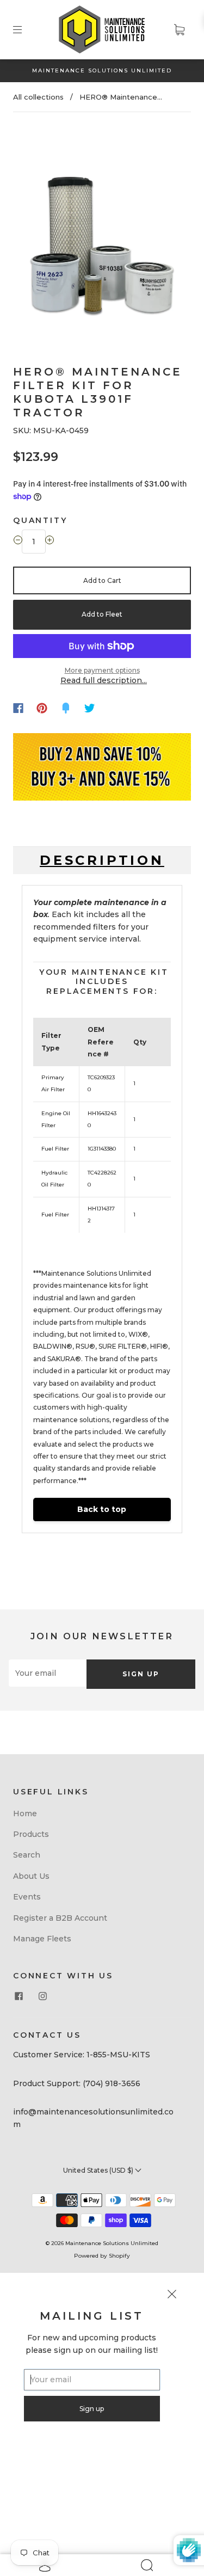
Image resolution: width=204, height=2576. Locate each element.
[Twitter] (90, 708)
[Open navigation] (25, 29)
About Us (31, 1876)
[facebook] (18, 1996)
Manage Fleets (42, 1939)
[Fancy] (66, 708)
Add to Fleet (102, 614)
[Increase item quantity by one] (50, 542)
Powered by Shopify (102, 2256)
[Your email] (48, 1673)
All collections (38, 97)
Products (31, 1834)
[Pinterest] (42, 708)
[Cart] (179, 29)
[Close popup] (172, 2296)
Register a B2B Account (60, 1918)
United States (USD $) (99, 2170)
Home (25, 1813)
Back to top (102, 1509)
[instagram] (42, 1996)
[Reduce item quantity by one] (18, 542)
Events (27, 1897)
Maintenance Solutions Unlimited (112, 2243)
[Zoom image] (102, 228)
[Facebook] (18, 708)
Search (27, 1855)
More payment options (102, 670)
